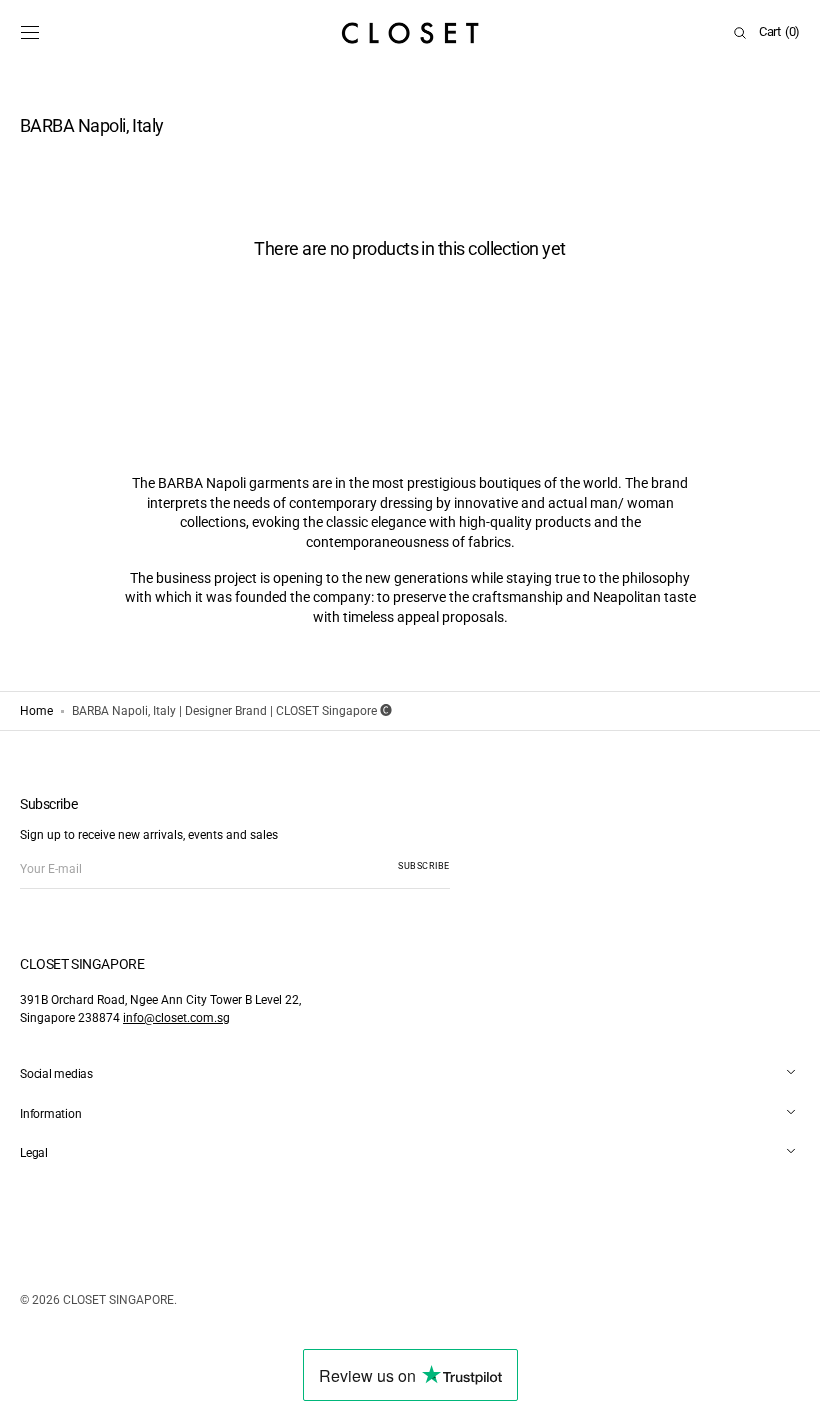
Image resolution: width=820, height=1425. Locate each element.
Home (36, 711)
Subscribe (424, 866)
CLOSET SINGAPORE (118, 1300)
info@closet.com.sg (176, 1018)
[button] (30, 33)
